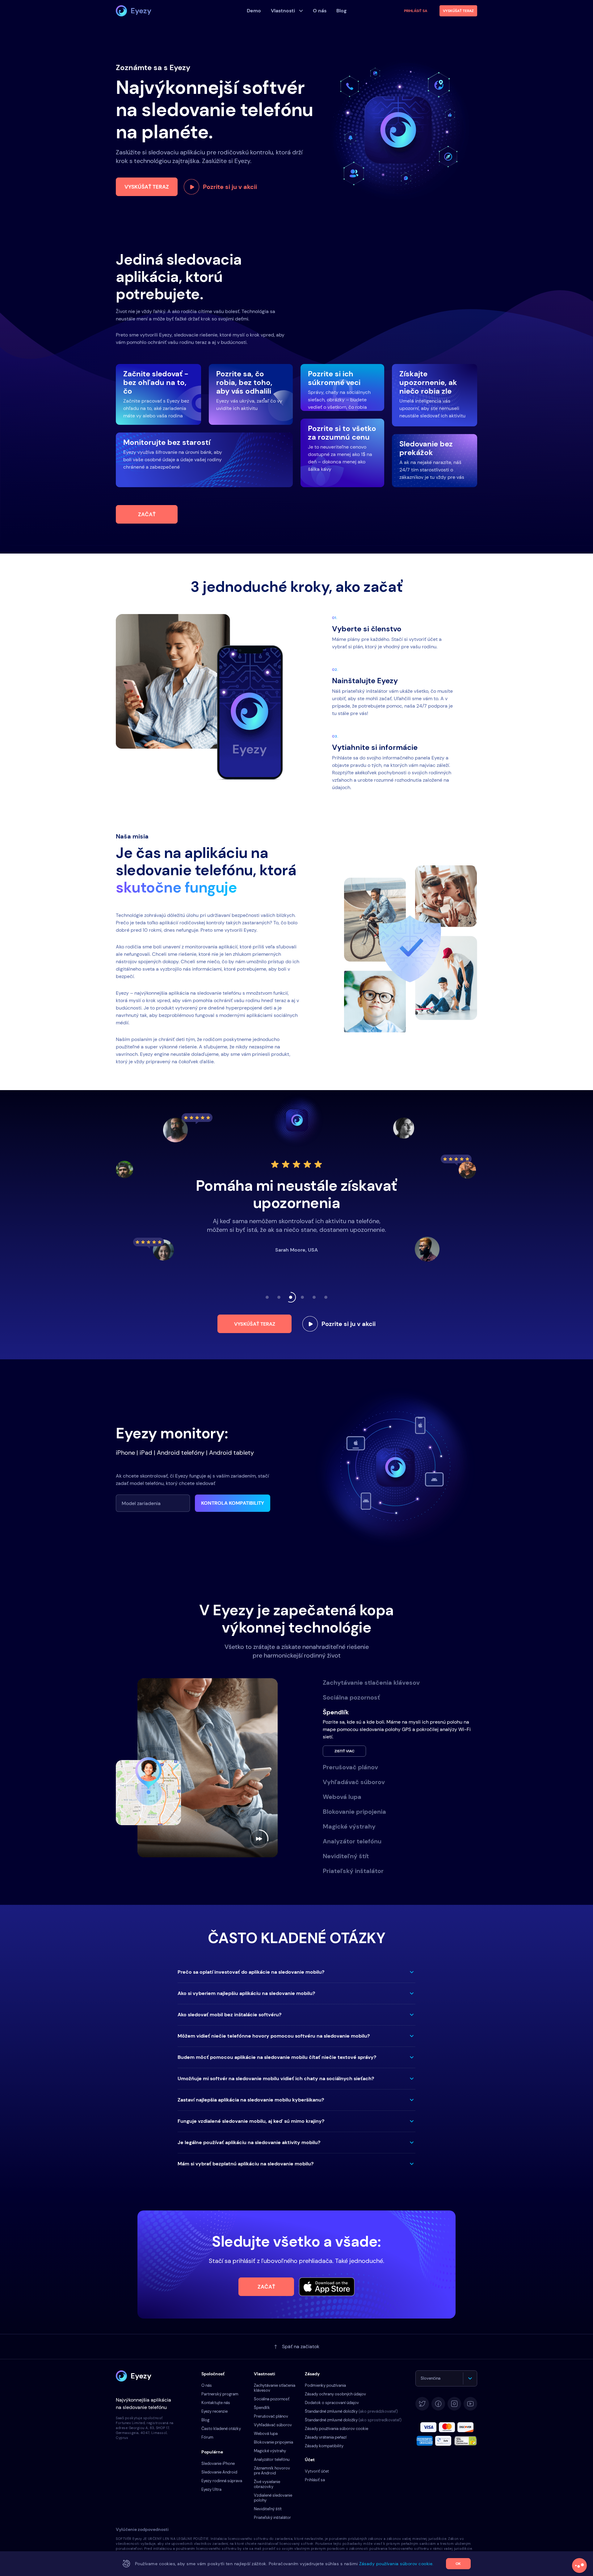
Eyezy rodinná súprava (222, 2481)
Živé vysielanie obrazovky (267, 2484)
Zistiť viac (345, 1766)
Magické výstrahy (270, 2451)
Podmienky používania (325, 2385)
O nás (207, 2385)
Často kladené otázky (221, 2429)
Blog (205, 2420)
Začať (147, 514)
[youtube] (470, 2404)
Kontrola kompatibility (233, 1503)
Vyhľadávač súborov (273, 2425)
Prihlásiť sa (416, 11)
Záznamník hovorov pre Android (272, 2471)
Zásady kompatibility (324, 2446)
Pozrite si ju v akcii (230, 187)
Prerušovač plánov (271, 2416)
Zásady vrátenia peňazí (326, 2437)
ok (458, 2564)
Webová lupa (266, 2434)
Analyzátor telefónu (272, 2459)
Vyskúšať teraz (147, 187)
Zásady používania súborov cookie (336, 2429)
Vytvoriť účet (317, 2471)
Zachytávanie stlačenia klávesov (275, 2388)
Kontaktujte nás (216, 2403)
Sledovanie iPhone (218, 2463)
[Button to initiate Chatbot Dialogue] (579, 2566)
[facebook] (438, 2404)
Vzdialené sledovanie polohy (273, 2498)
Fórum (207, 2437)
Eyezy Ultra (211, 2489)
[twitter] (422, 2404)
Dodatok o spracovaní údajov (332, 2403)
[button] (296, 1972)
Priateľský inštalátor (272, 2517)
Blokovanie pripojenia (273, 2442)
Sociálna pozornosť (272, 2399)
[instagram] (454, 2404)
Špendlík (262, 2408)
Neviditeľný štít (268, 2509)
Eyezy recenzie (214, 2411)
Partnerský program (220, 2394)
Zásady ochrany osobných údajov (335, 2394)
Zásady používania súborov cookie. (396, 2564)
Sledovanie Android (219, 2472)
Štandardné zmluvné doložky (351, 2411)
